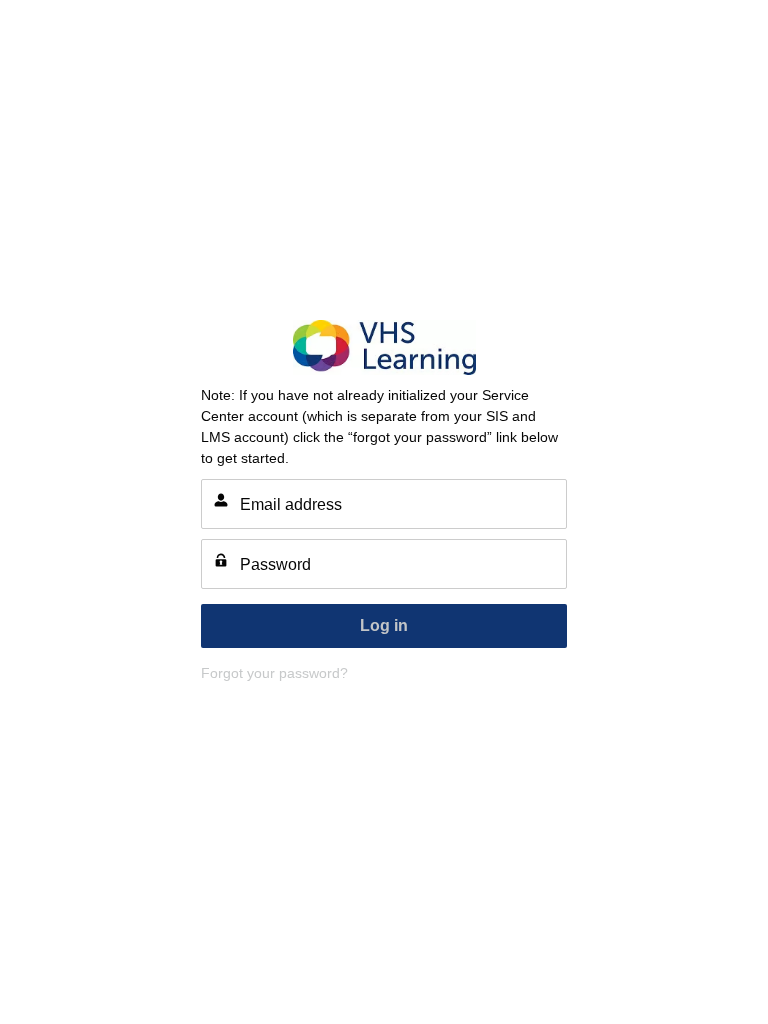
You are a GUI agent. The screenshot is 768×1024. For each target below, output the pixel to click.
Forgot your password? (274, 673)
